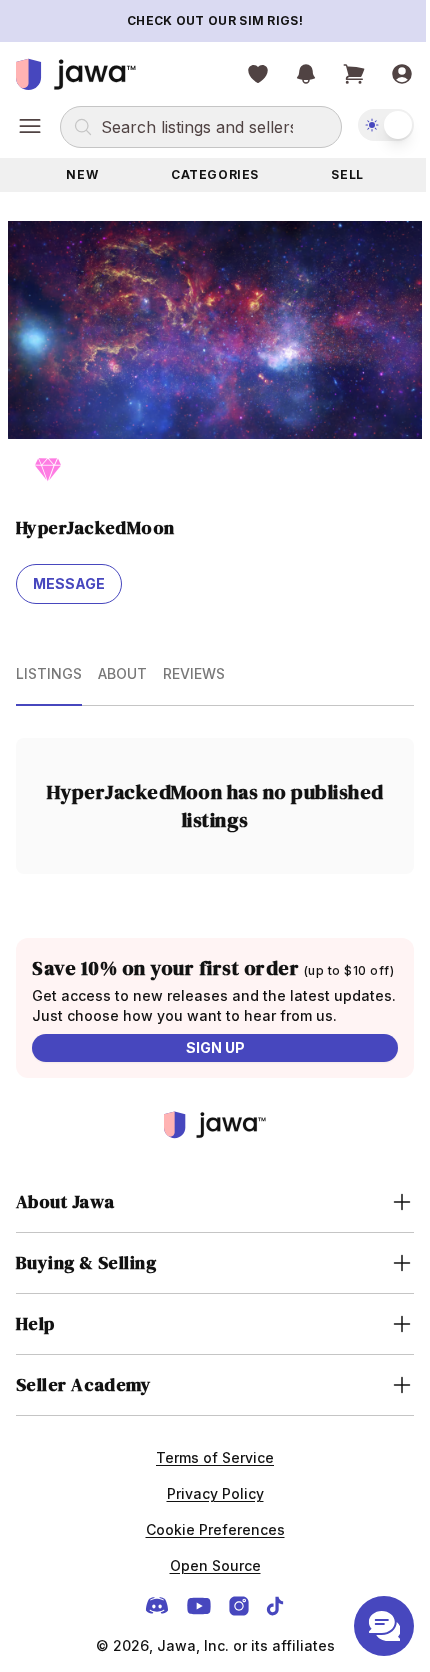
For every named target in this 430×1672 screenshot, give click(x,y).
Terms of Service (208, 1495)
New (82, 174)
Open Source (207, 1603)
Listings (49, 673)
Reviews (194, 673)
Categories (215, 174)
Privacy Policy (207, 1531)
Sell (347, 174)
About (122, 673)
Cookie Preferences (207, 1567)
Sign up (215, 1047)
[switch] (386, 125)
